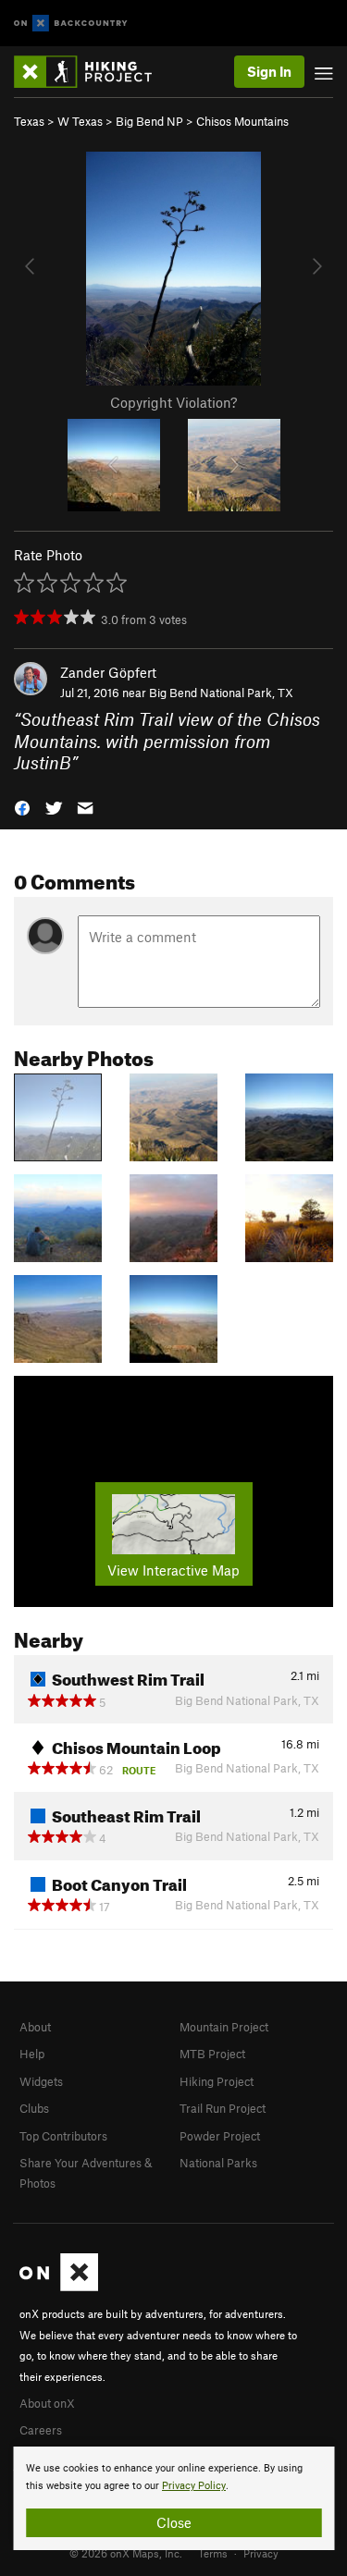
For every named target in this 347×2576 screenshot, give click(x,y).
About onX (47, 2403)
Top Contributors (63, 2136)
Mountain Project (224, 2027)
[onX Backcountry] (71, 24)
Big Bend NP (149, 121)
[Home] (92, 72)
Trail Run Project (223, 2108)
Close (174, 2522)
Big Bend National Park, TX (221, 693)
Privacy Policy (194, 2486)
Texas (29, 121)
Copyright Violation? (173, 402)
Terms (213, 2553)
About (35, 2027)
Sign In (269, 71)
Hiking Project (217, 2081)
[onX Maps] (59, 2287)
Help (32, 2054)
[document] (173, 2498)
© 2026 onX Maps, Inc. (126, 2553)
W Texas (80, 121)
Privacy (261, 2553)
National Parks (218, 2163)
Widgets (41, 2081)
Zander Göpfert (108, 672)
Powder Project (220, 2136)
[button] (22, 806)
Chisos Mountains (242, 121)
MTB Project (212, 2054)
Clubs (34, 2108)
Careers (41, 2430)
